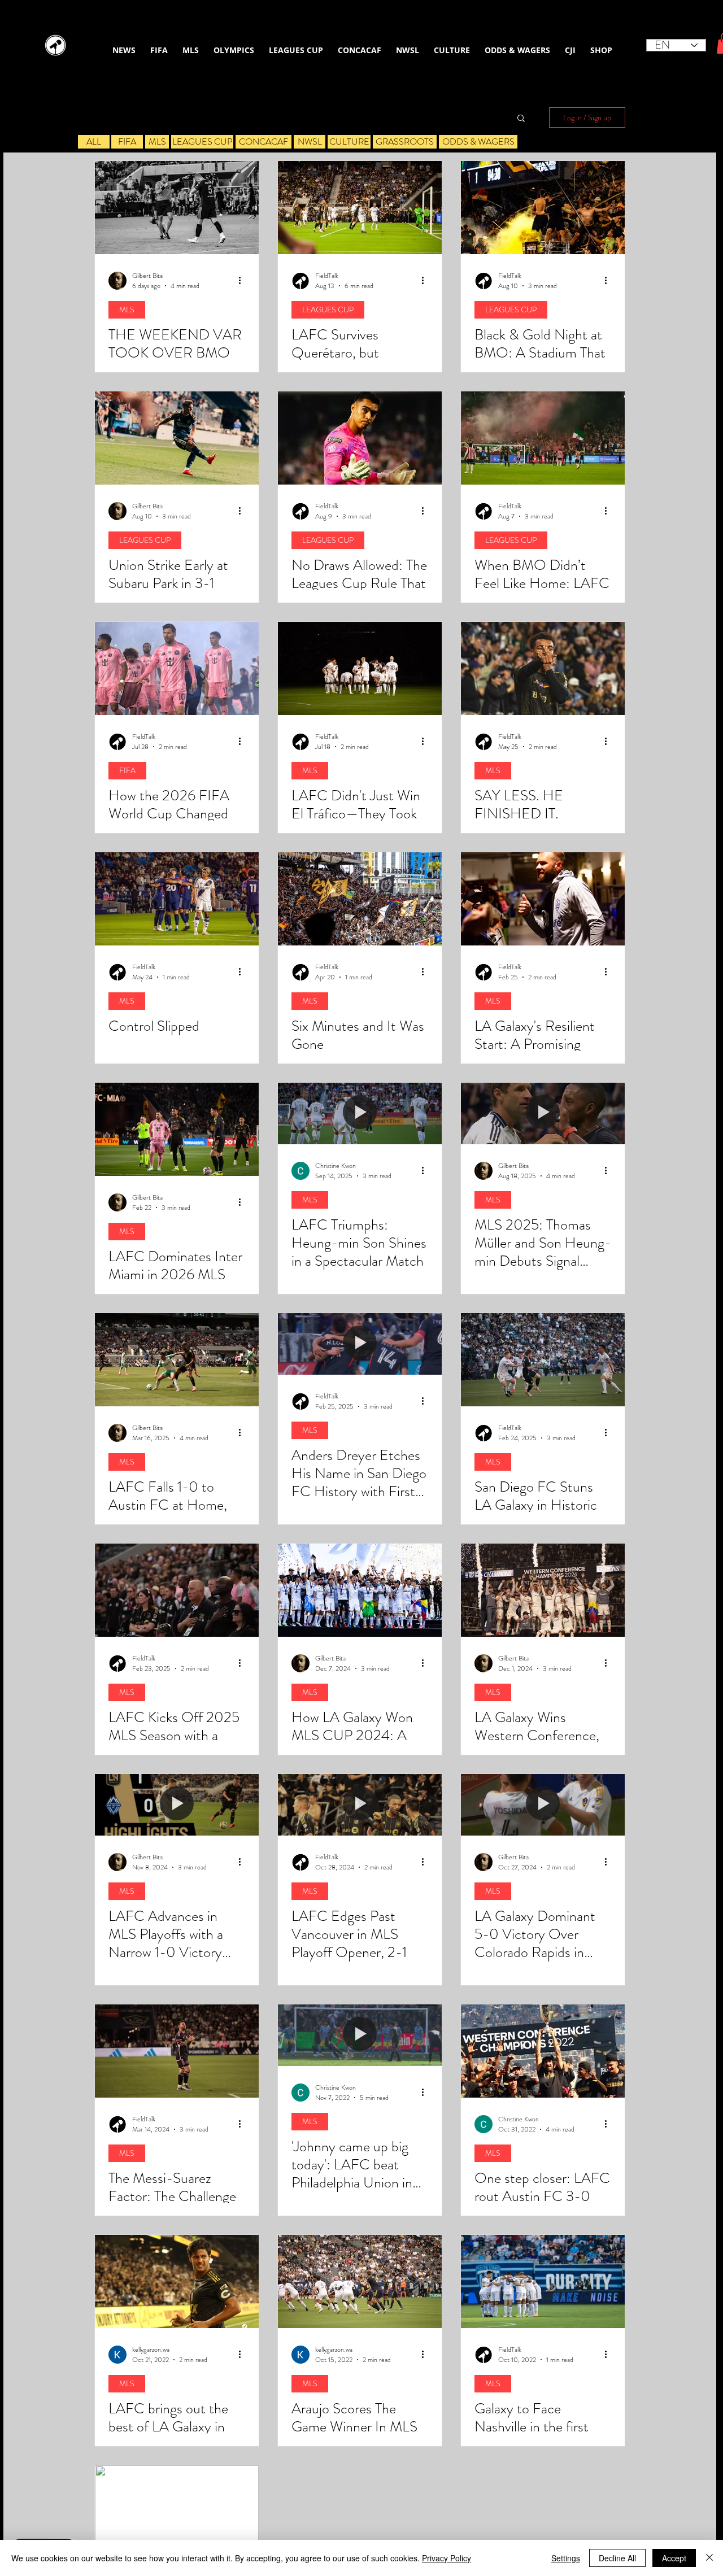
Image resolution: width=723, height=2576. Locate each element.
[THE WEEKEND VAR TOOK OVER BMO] (177, 208)
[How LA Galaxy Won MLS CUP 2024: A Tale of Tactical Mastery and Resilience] (360, 1590)
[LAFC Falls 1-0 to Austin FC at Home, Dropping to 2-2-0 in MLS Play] (177, 1360)
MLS (127, 310)
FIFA (127, 770)
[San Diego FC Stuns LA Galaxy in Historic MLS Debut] (543, 1360)
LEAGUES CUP (328, 310)
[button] (521, 119)
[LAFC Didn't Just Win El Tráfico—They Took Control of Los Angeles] (360, 668)
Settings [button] (566, 2558)
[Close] (709, 2558)
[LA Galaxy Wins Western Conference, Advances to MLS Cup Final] (543, 1590)
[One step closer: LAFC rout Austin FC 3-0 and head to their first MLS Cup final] (543, 2051)
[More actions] (243, 281)
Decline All (617, 2558)
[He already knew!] (543, 668)
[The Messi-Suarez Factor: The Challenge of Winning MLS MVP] (177, 2051)
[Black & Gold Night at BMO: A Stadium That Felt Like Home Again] (543, 208)
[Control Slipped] (177, 899)
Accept (674, 2558)
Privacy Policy (447, 2558)
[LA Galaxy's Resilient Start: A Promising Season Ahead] (543, 899)
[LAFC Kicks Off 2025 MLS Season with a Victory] (177, 1590)
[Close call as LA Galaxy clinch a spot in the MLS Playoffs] (177, 2512)
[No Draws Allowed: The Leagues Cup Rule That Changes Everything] (360, 438)
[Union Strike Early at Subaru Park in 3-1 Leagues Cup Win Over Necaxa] (177, 438)
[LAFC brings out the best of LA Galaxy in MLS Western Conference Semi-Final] (177, 2281)
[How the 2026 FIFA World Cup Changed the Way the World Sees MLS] (177, 668)
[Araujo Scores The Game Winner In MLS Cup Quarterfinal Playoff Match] (360, 2281)
